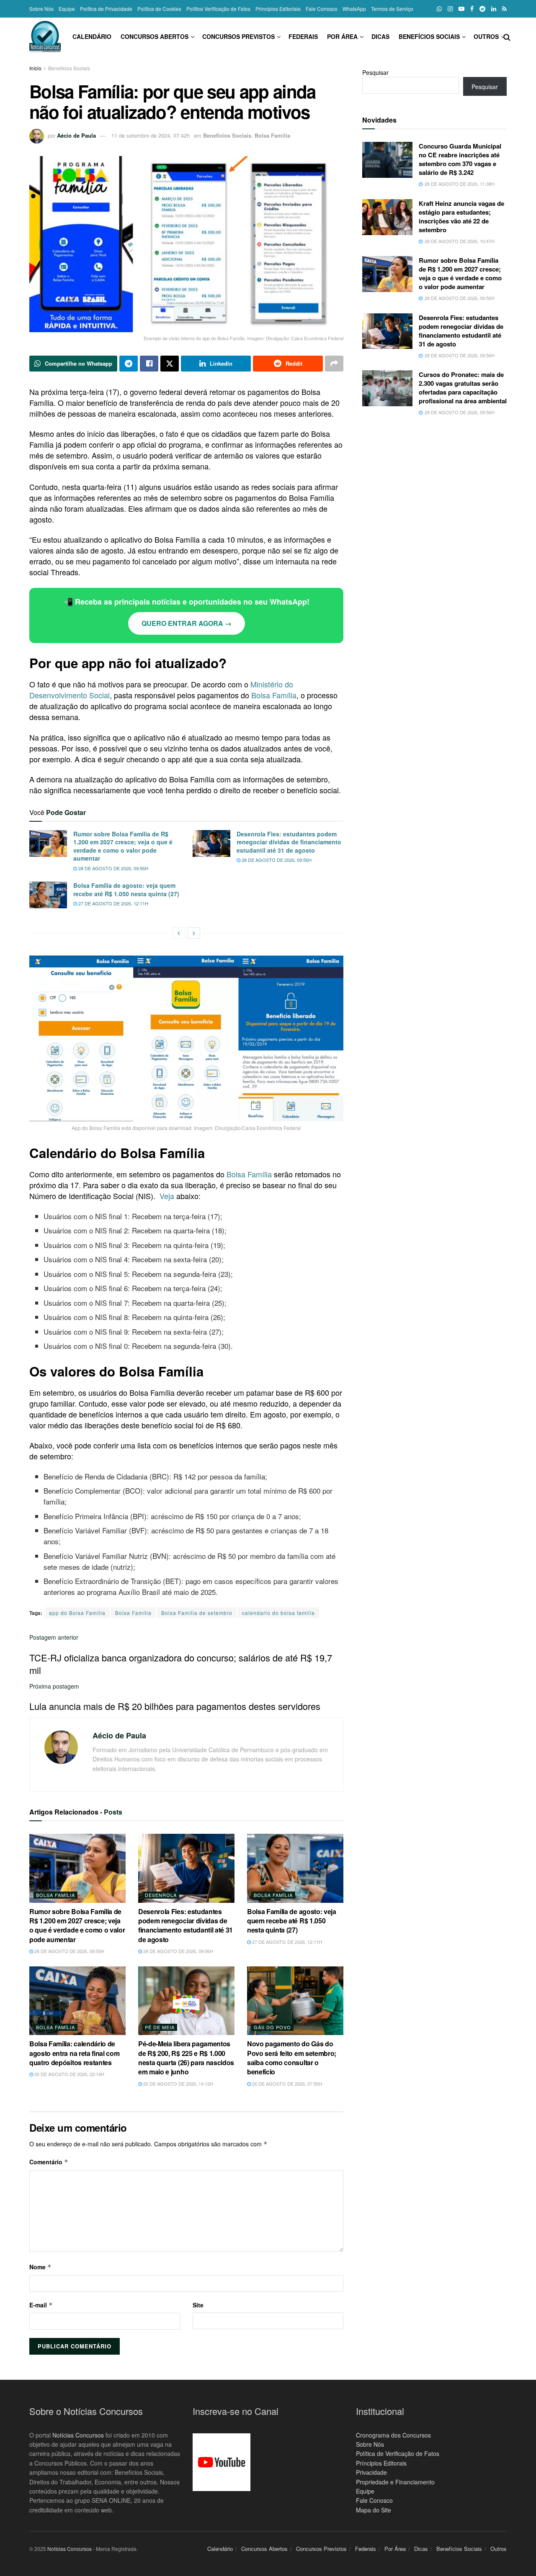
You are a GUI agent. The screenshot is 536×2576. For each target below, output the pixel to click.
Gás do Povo (272, 2027)
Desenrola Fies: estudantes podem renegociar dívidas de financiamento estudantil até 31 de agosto (289, 842)
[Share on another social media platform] (334, 364)
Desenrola (161, 1895)
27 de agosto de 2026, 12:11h (113, 903)
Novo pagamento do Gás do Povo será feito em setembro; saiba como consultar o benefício (292, 2058)
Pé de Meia (160, 2027)
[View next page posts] (194, 933)
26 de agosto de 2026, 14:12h (178, 2084)
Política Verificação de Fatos (218, 9)
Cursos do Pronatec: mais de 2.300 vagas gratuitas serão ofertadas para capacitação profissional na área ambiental (463, 388)
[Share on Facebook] (149, 364)
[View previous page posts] (179, 933)
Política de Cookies (159, 9)
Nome (40, 2267)
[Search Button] (507, 36)
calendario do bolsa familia (278, 1613)
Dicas (380, 36)
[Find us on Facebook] (472, 9)
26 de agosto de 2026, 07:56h (286, 2084)
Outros (486, 36)
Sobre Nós (41, 9)
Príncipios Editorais (381, 2463)
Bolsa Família (272, 135)
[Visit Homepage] (45, 37)
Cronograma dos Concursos (393, 2435)
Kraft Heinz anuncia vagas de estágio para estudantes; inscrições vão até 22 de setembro (461, 217)
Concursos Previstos (238, 36)
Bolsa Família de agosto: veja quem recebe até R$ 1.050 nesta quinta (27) (126, 889)
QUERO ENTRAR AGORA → (187, 623)
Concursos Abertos (155, 36)
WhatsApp (354, 9)
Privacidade (371, 2472)
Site (198, 2305)
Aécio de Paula (76, 135)
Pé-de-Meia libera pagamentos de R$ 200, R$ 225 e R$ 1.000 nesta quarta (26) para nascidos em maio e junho (186, 2058)
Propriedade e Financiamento (395, 2482)
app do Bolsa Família (77, 1613)
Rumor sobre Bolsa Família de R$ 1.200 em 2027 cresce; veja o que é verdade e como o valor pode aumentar (123, 846)
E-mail (41, 2305)
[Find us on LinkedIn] (494, 9)
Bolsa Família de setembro (197, 1613)
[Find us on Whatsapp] (439, 9)
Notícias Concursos (78, 2435)
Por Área (342, 36)
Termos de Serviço (392, 9)
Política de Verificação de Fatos (398, 2453)
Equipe (67, 9)
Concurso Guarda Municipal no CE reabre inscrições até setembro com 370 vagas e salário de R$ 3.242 (460, 159)
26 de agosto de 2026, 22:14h (69, 2074)
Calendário (92, 36)
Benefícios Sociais (429, 36)
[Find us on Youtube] (461, 9)
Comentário (49, 2162)
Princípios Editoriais (278, 9)
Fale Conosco (322, 9)
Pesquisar (375, 72)
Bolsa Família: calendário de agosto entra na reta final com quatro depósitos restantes (74, 2053)
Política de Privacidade (106, 9)
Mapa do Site (374, 2510)
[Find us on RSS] (504, 9)
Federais (303, 36)
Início (35, 68)
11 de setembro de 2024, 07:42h (151, 135)
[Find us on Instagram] (450, 9)
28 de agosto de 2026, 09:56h (113, 868)
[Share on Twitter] (170, 364)
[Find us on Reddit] (482, 9)
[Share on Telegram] (129, 364)
